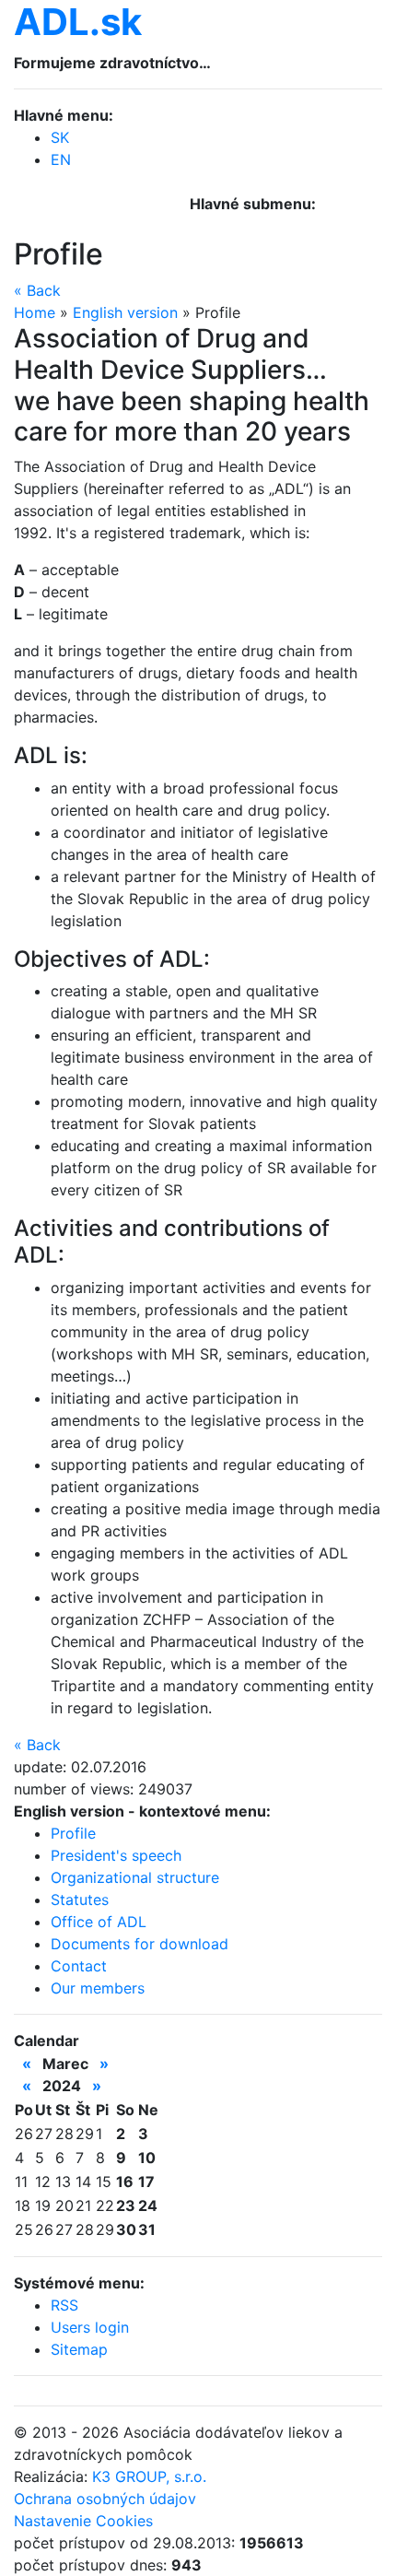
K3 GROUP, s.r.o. (149, 2476)
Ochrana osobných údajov (105, 2499)
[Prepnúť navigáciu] (342, 211)
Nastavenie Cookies (83, 2521)
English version (125, 312)
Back (37, 290)
